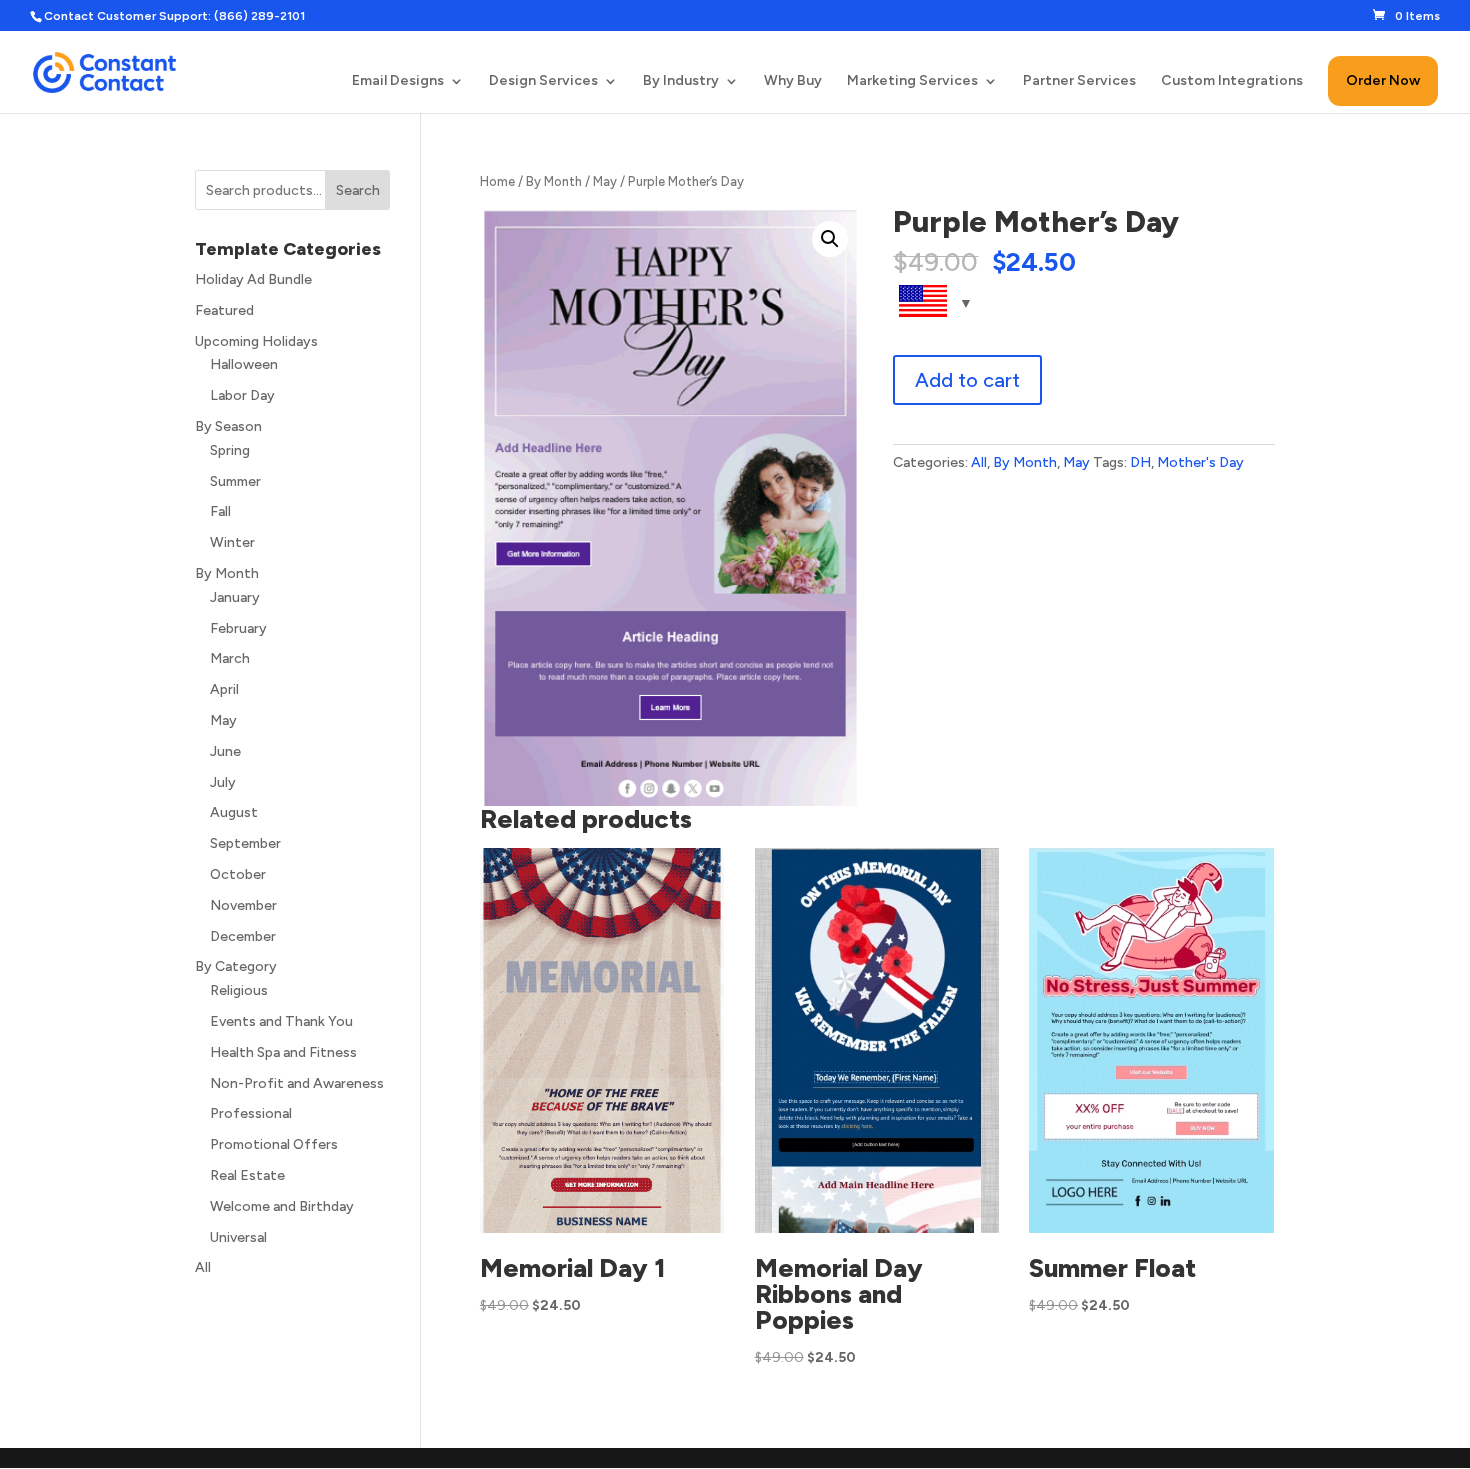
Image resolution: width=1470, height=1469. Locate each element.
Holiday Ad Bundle (253, 279)
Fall (220, 511)
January (235, 597)
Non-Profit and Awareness (297, 1083)
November (243, 905)
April (224, 689)
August (234, 812)
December (243, 936)
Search (358, 190)
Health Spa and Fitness (283, 1052)
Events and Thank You (281, 1021)
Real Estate (247, 1175)
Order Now (1383, 80)
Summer (235, 481)
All (979, 462)
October (238, 874)
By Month (554, 181)
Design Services (543, 81)
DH (1140, 462)
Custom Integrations (1232, 81)
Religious (239, 990)
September (245, 843)
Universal (238, 1237)
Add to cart (967, 380)
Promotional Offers (274, 1144)
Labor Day (242, 395)
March (230, 658)
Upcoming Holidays (256, 341)
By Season (228, 426)
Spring (230, 450)
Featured (224, 310)
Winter (232, 542)
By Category (236, 966)
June (225, 751)
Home (497, 181)
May (605, 181)
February (238, 628)
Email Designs (398, 81)
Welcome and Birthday (282, 1206)
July (223, 782)
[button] (830, 239)
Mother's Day (1200, 462)
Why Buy (793, 81)
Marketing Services (912, 81)
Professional (251, 1113)
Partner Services (1079, 81)
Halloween (244, 364)
